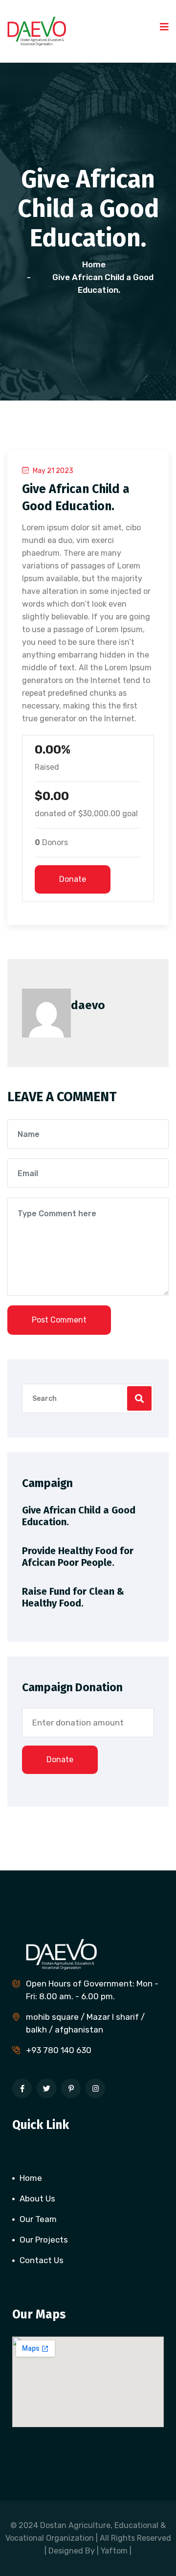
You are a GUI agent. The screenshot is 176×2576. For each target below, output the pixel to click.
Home (96, 264)
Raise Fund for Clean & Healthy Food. (73, 1597)
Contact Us (42, 2260)
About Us (37, 2198)
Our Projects (44, 2240)
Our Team (38, 2219)
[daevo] (37, 30)
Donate (73, 879)
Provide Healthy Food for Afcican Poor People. (78, 1557)
